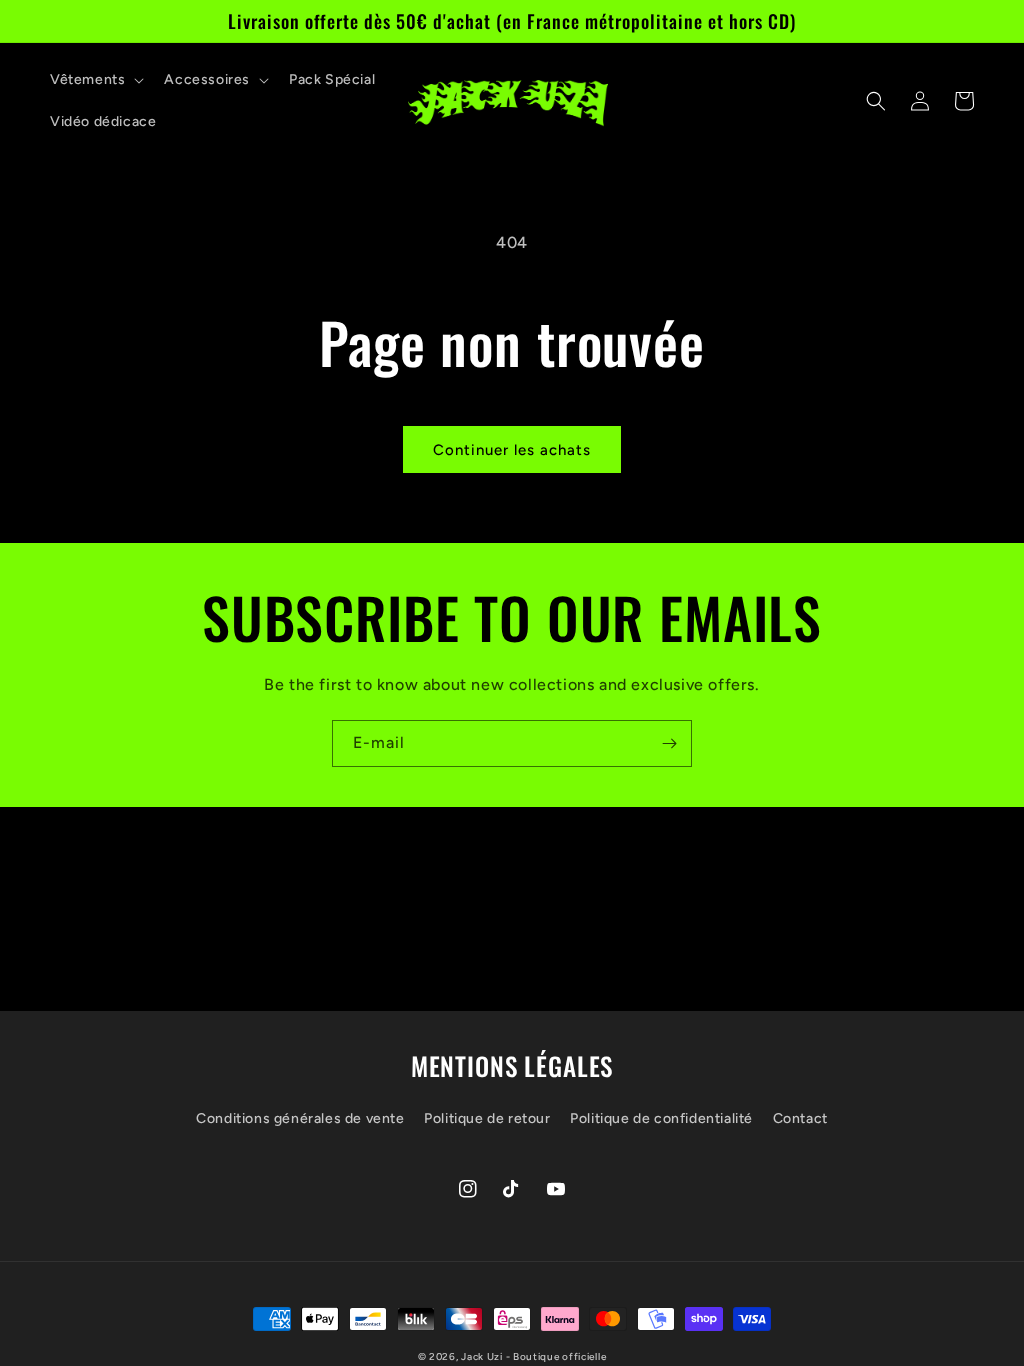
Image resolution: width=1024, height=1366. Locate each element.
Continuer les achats (512, 450)
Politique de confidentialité (661, 1118)
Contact (800, 1118)
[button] (95, 80)
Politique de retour (487, 1118)
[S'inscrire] (669, 743)
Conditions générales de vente (300, 1118)
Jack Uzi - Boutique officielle (533, 1356)
